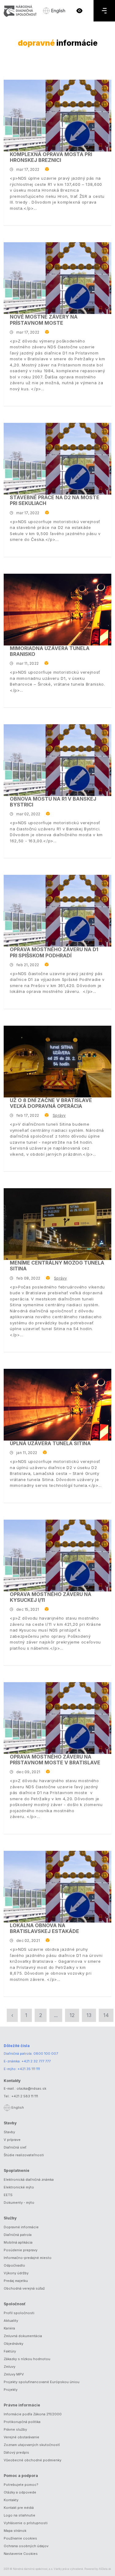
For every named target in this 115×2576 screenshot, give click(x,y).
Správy (59, 1115)
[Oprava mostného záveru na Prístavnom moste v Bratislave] (57, 1718)
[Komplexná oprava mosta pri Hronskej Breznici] (57, 116)
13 (89, 2015)
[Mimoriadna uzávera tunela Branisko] (57, 610)
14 (106, 2015)
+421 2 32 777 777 (36, 2061)
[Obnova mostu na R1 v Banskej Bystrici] (57, 760)
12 (72, 2015)
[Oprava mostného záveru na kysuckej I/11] (57, 1556)
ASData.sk (105, 2569)
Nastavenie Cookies (21, 2554)
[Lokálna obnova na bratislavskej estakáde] (57, 1887)
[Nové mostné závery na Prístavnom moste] (57, 278)
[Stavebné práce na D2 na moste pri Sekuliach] (57, 459)
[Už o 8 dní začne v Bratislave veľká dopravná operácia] (57, 1062)
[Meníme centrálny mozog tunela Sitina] (57, 1224)
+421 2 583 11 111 (25, 2096)
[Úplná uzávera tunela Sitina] (57, 1405)
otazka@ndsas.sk (31, 2088)
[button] (79, 11)
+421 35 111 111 (29, 2069)
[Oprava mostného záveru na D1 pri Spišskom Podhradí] (57, 911)
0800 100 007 (46, 2054)
